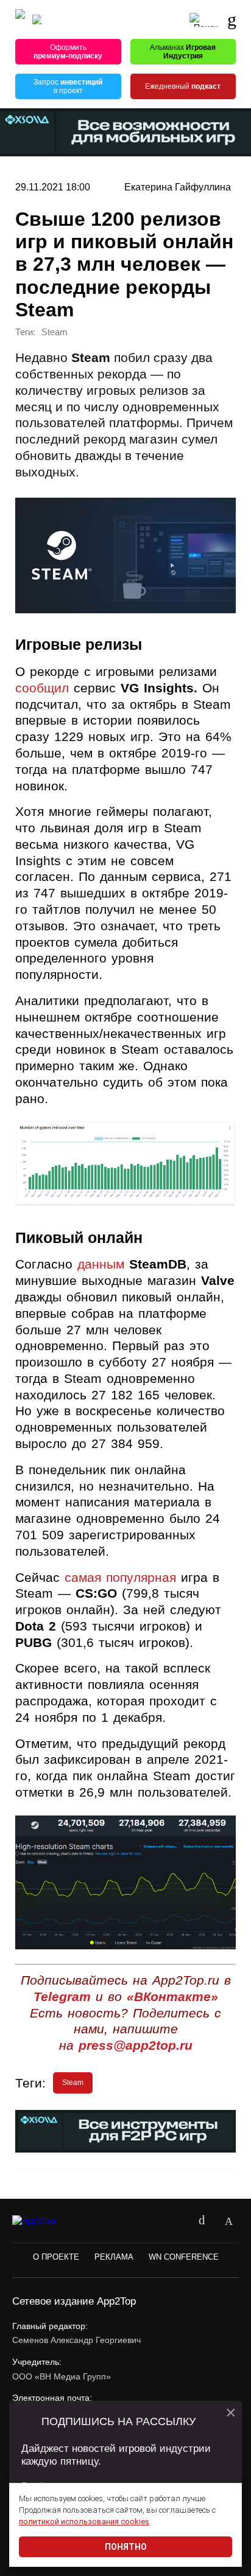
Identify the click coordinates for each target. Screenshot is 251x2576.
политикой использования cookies (84, 2522)
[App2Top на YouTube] (175, 2221)
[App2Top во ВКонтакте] (202, 2221)
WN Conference (184, 2257)
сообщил (42, 688)
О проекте (56, 2257)
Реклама (114, 2257)
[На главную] (20, 20)
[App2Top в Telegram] (228, 2221)
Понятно (126, 2547)
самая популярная (120, 1577)
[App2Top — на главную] (44, 2221)
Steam (55, 332)
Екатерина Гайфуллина (178, 187)
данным (101, 1264)
